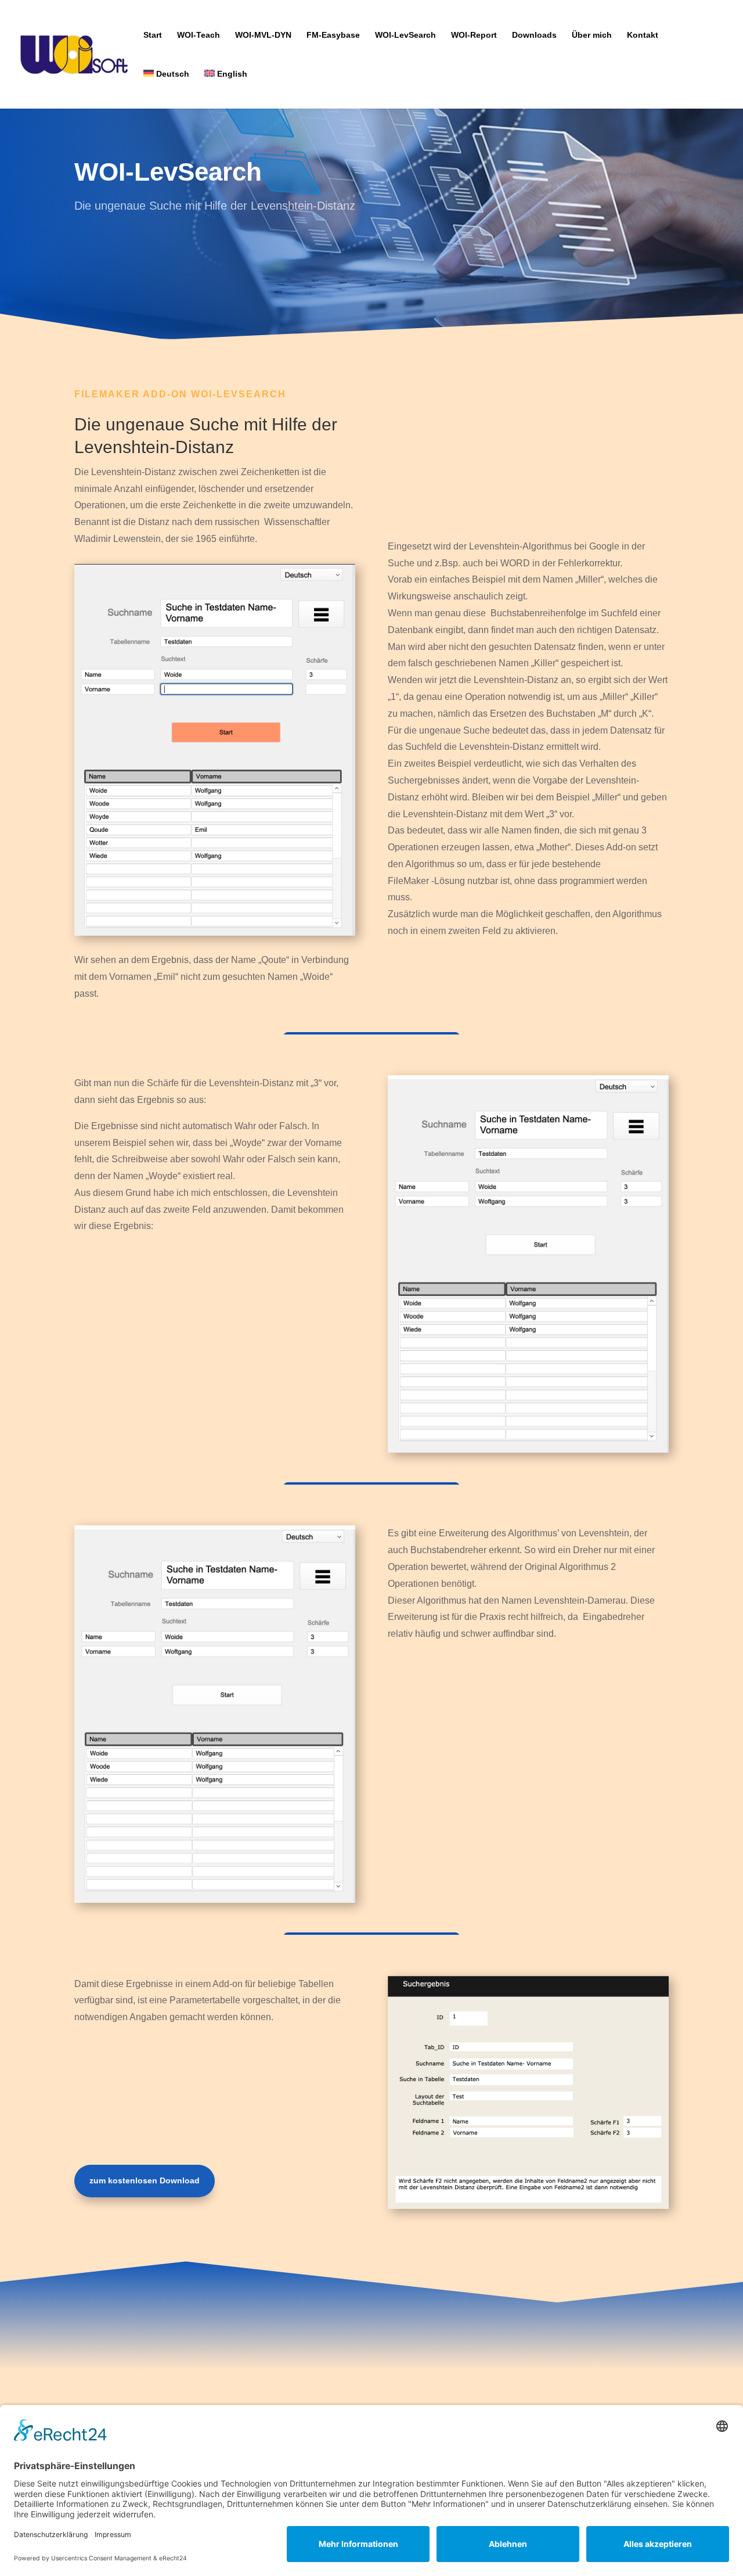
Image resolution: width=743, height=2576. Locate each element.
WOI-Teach (199, 35)
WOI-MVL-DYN (263, 35)
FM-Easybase (333, 35)
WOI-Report (474, 35)
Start (153, 35)
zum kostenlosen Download (145, 2180)
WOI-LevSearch (405, 35)
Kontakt (643, 35)
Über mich (592, 35)
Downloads (534, 35)
